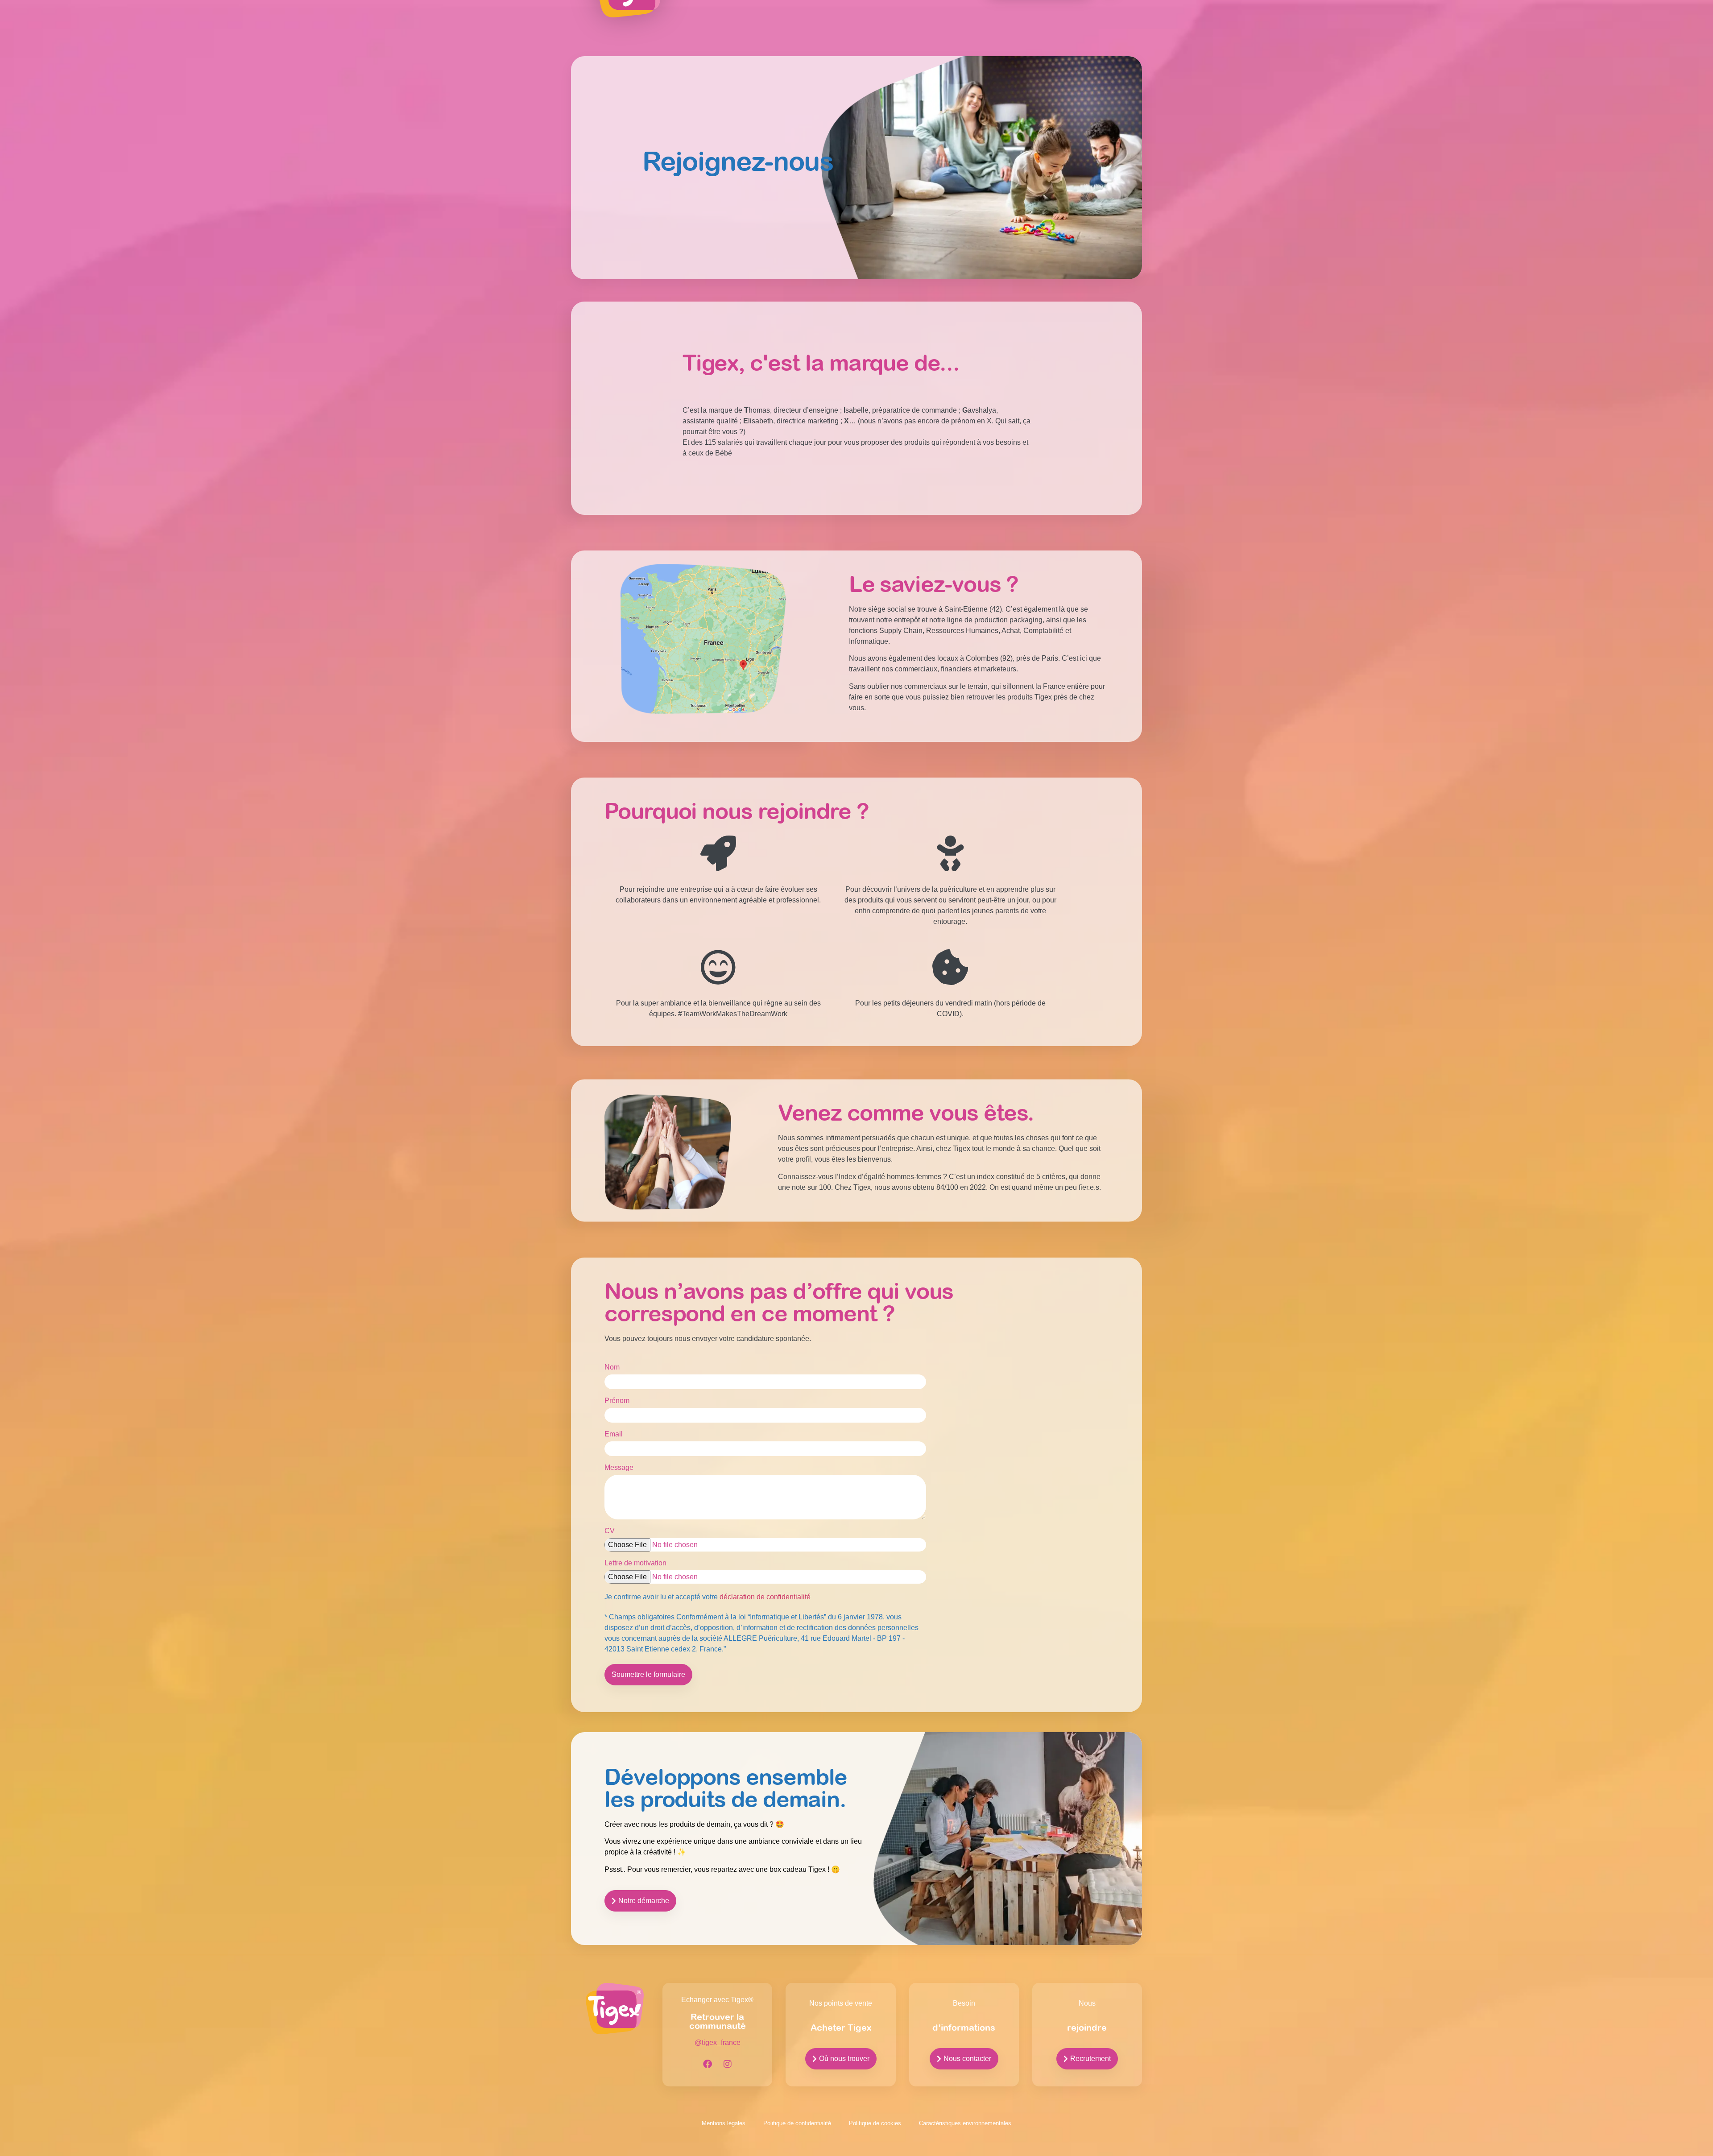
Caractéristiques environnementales (965, 2123)
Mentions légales (724, 2123)
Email (614, 1434)
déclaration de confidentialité (765, 1597)
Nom (612, 1367)
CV (610, 1531)
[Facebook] (708, 2064)
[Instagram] (728, 2064)
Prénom (617, 1401)
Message (619, 1468)
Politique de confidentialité (797, 2123)
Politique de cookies (875, 2123)
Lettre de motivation (635, 1563)
